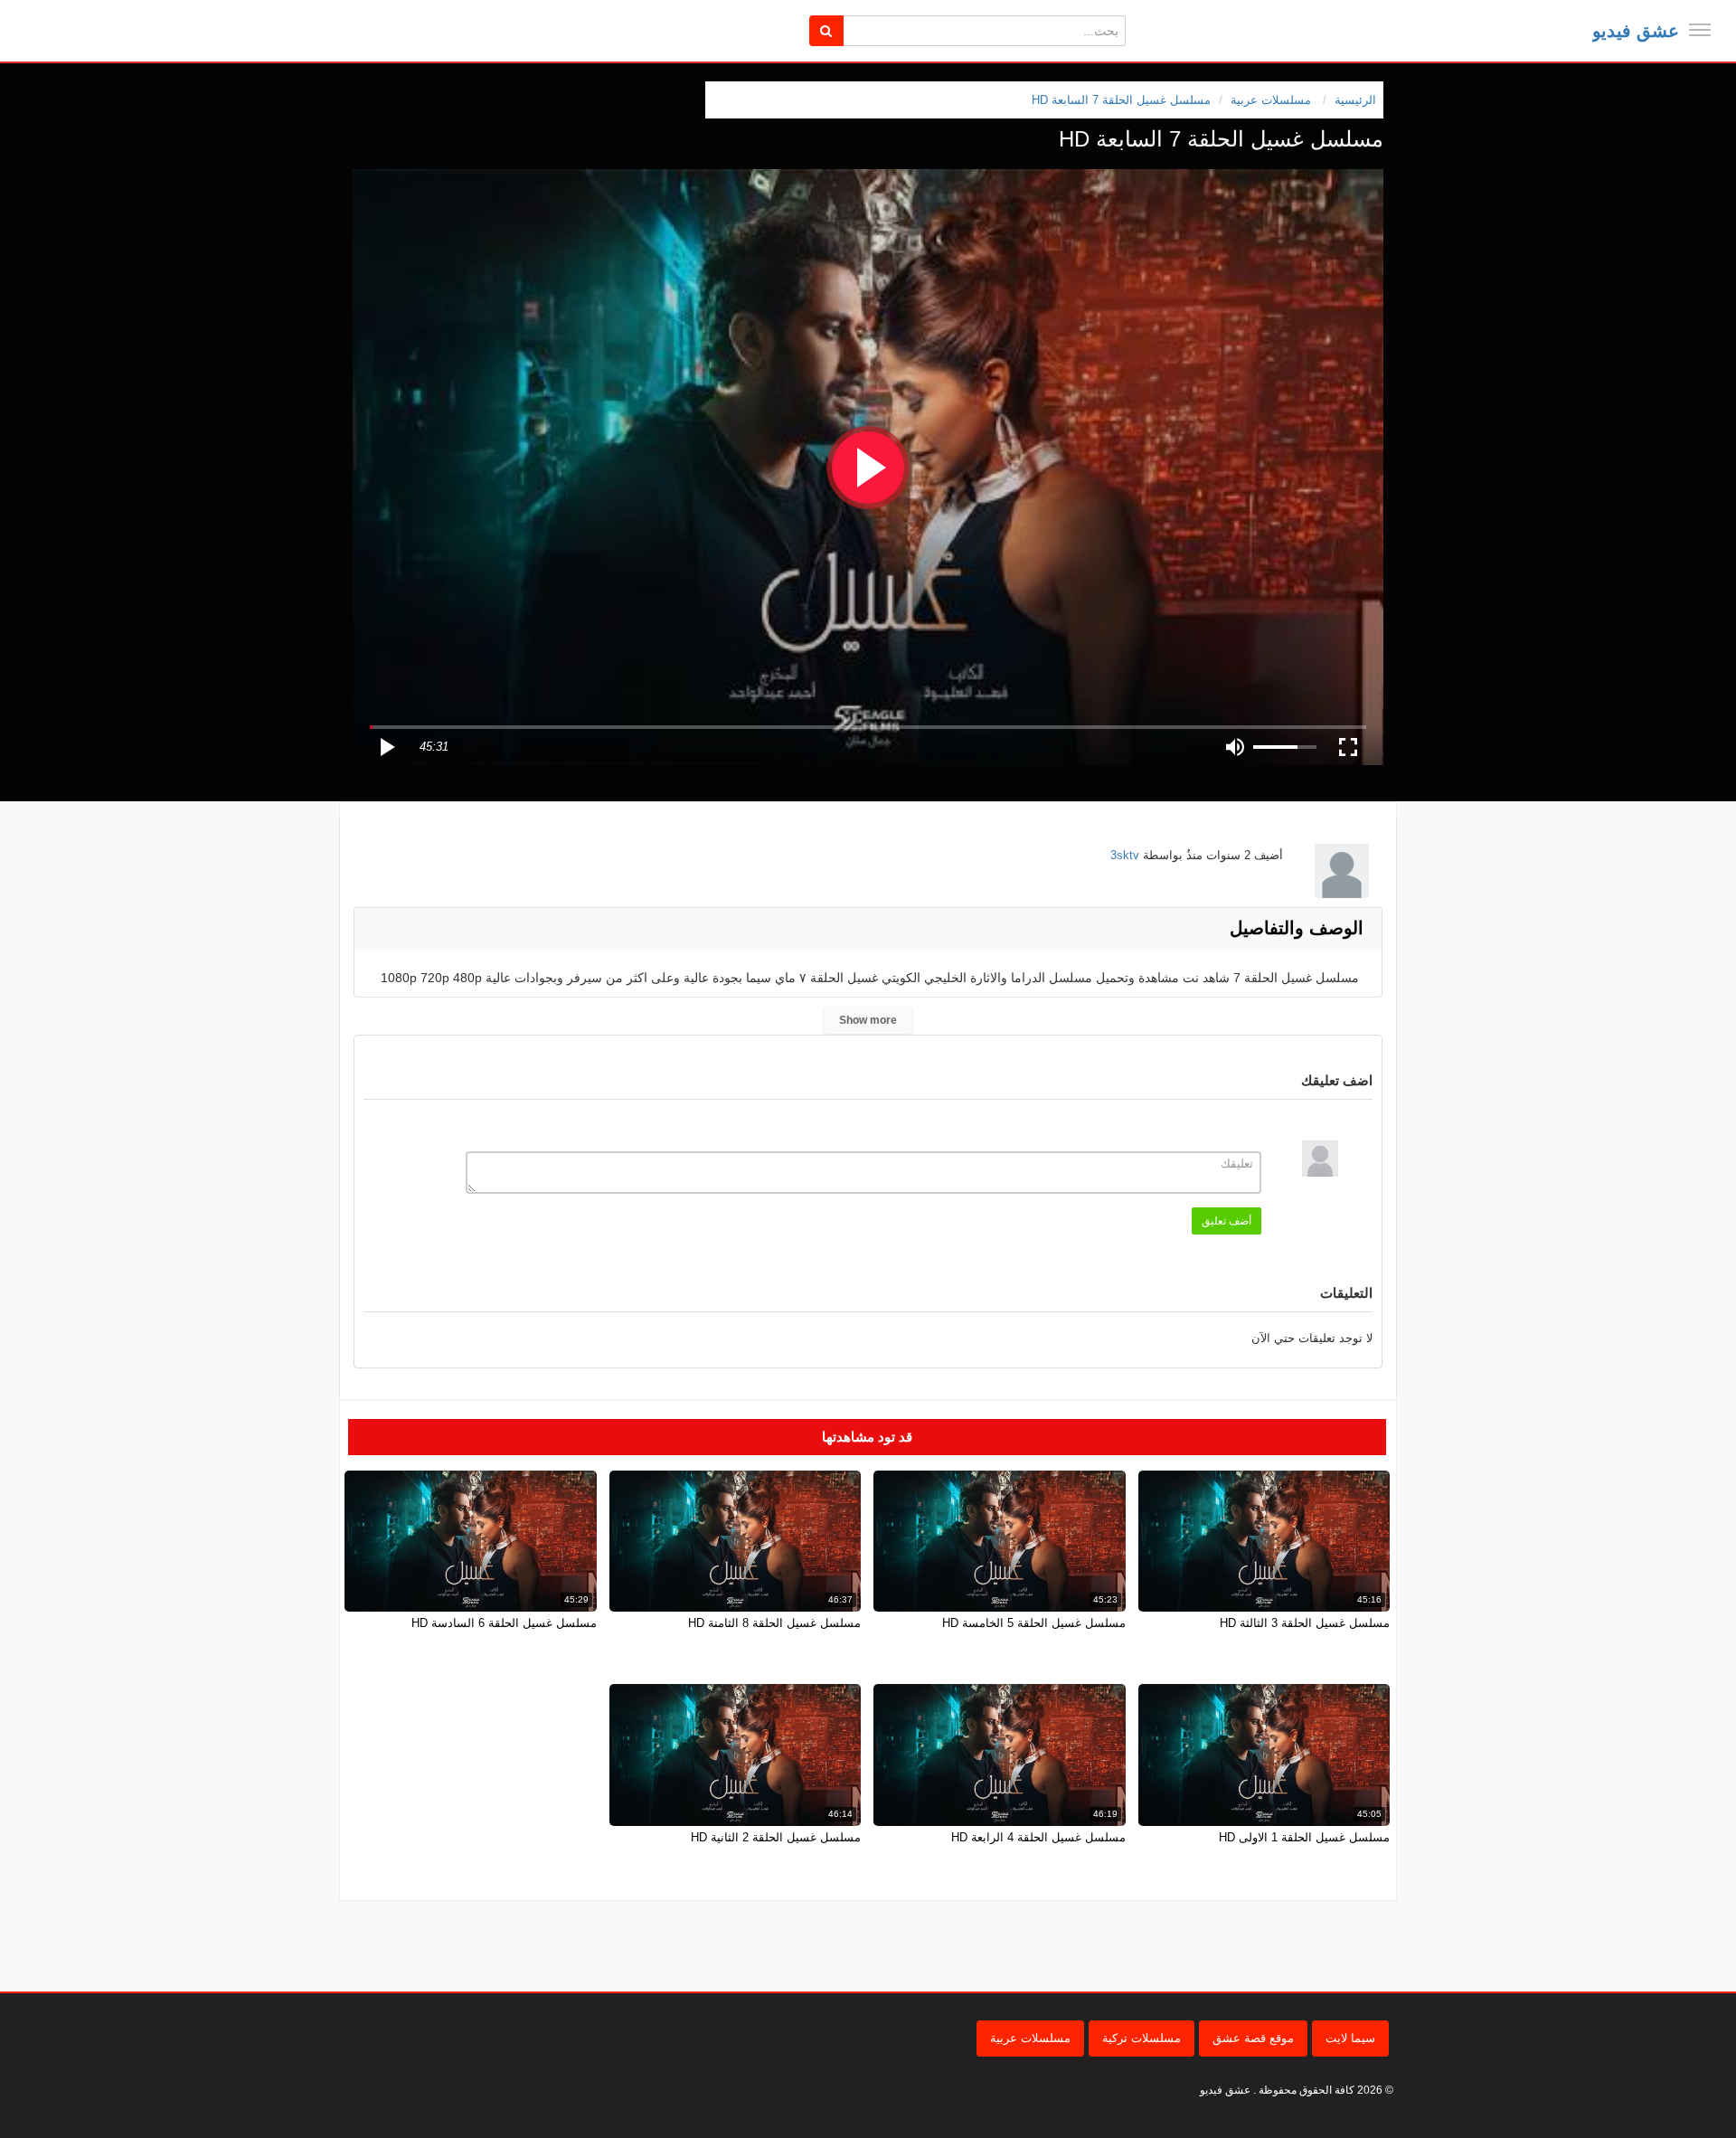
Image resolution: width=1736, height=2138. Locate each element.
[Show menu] (1700, 30)
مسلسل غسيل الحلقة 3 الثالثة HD (1305, 1623)
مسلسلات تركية (1142, 2038)
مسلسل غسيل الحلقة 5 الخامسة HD (1034, 1623)
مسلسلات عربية (1030, 2038)
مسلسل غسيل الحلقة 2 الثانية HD (776, 1837)
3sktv (1125, 855)
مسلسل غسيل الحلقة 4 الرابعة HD (1038, 1837)
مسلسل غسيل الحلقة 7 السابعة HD (1121, 100)
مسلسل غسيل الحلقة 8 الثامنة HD (774, 1623)
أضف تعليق (1227, 1221)
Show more (868, 1020)
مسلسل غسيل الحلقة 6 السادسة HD (504, 1623)
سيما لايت (1350, 2038)
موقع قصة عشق (1253, 2038)
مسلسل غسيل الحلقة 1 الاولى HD (1304, 1837)
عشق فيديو (1636, 31)
